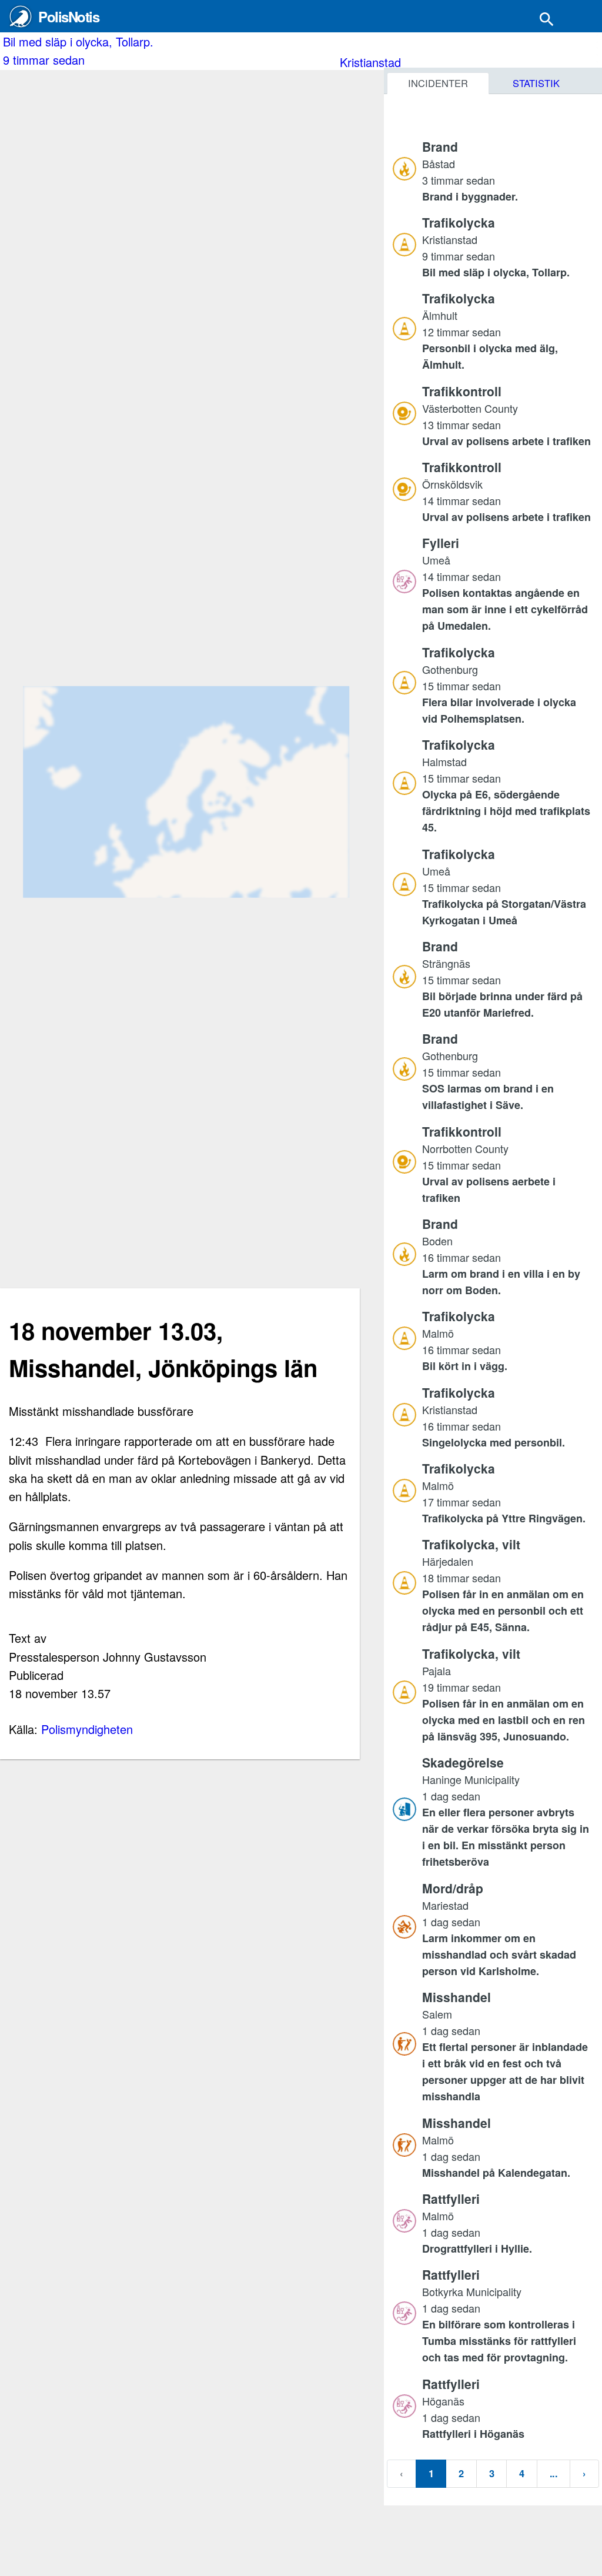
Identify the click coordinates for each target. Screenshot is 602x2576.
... (553, 2473)
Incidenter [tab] (438, 83)
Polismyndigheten (87, 1729)
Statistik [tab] (536, 83)
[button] (508, 171)
